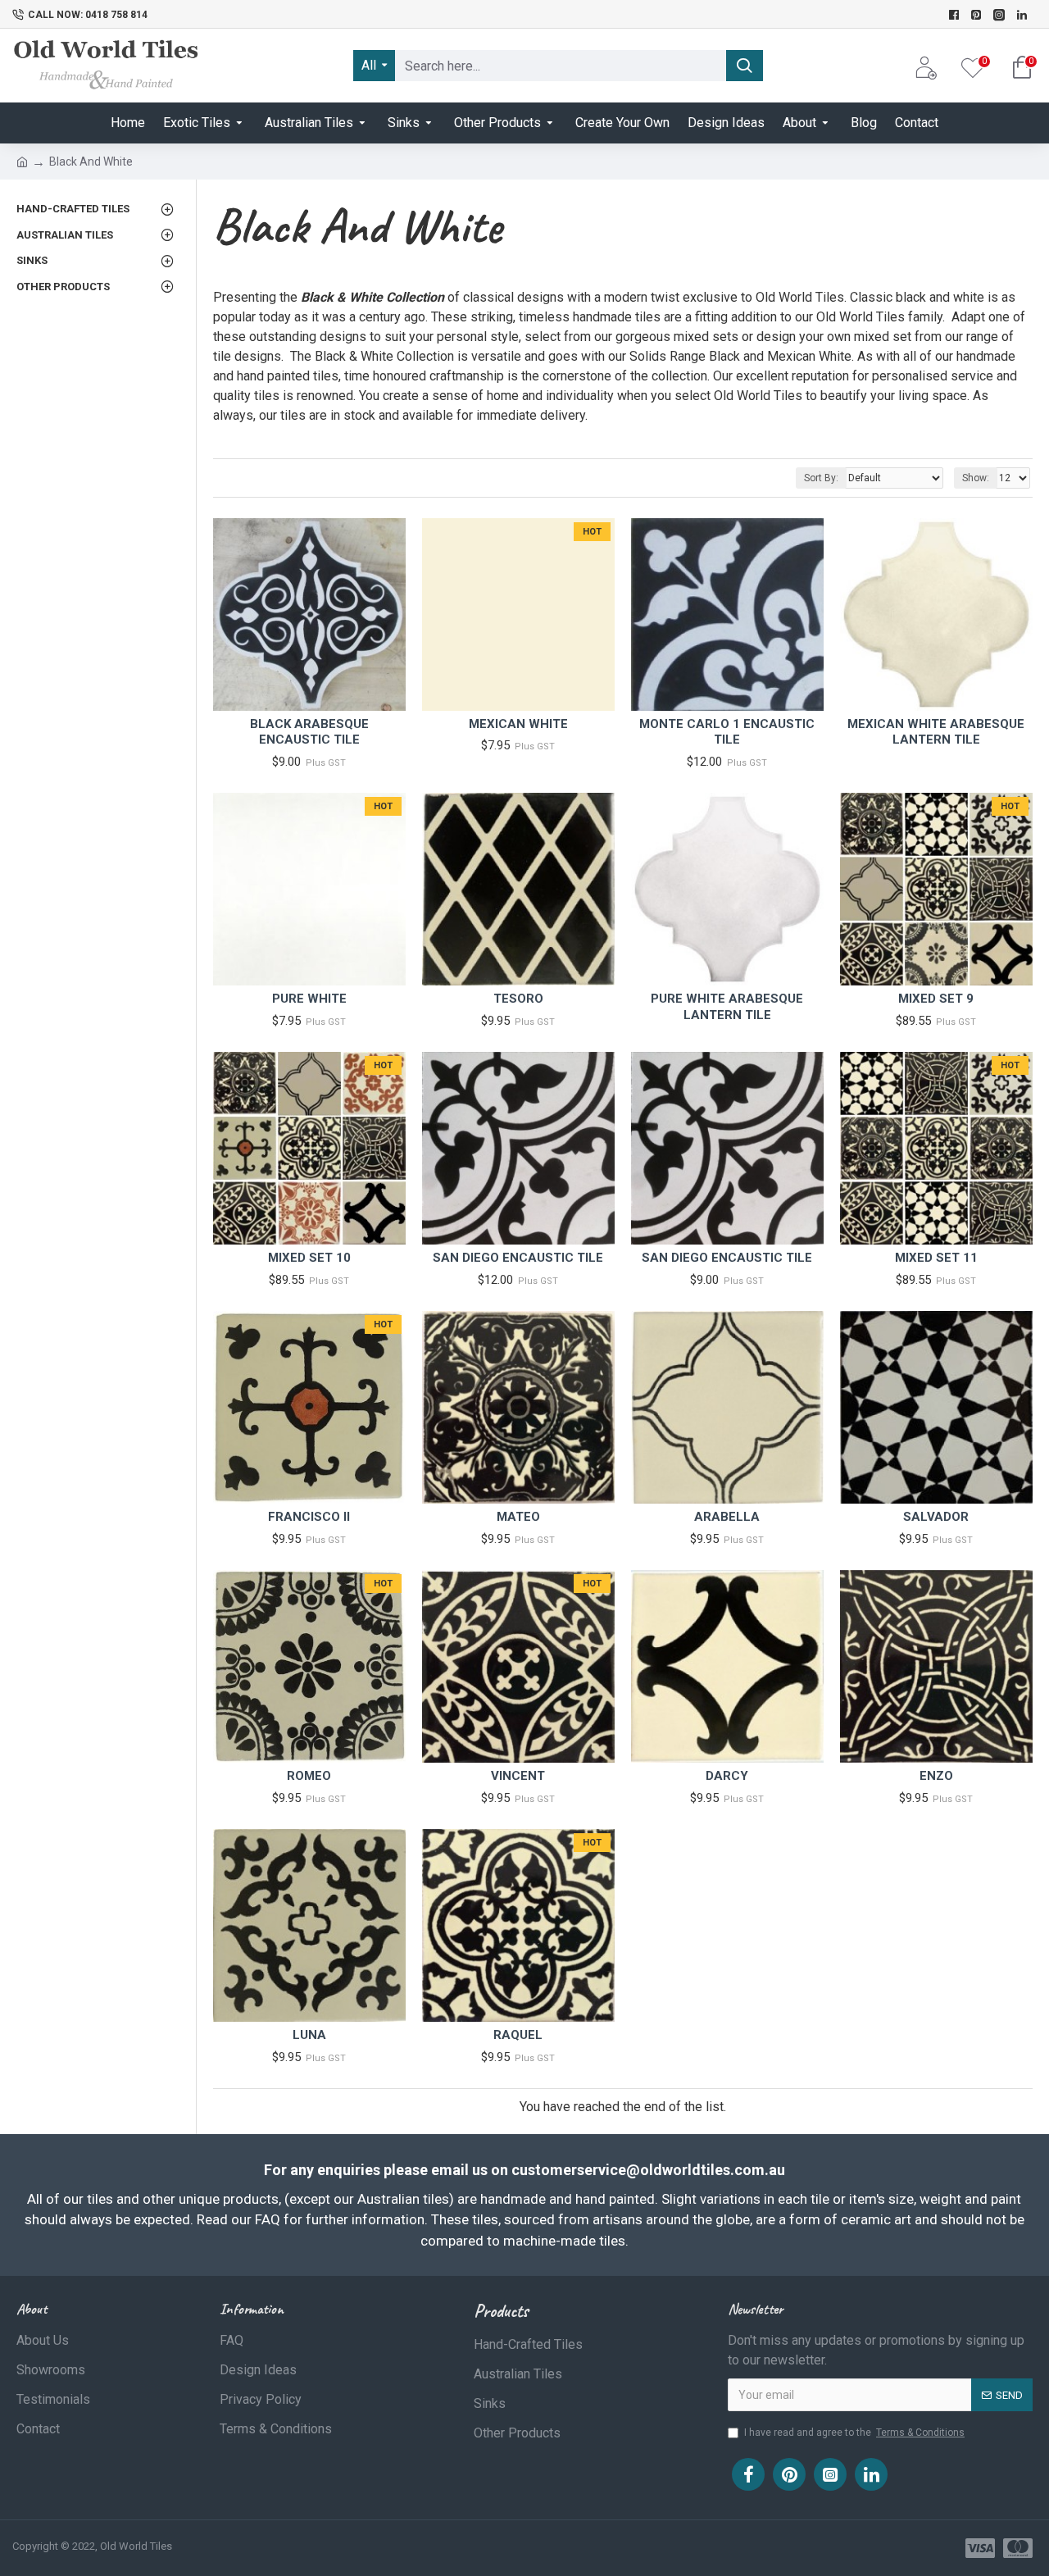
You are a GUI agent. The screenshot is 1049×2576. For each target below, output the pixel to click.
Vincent (518, 1776)
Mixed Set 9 (936, 999)
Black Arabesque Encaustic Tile (309, 732)
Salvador (936, 1517)
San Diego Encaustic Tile (518, 1258)
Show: (976, 478)
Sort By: (821, 478)
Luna (309, 2035)
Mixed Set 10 (309, 1258)
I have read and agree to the (854, 2433)
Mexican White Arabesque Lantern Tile (936, 732)
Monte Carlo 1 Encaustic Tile (727, 732)
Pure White (309, 999)
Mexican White (518, 724)
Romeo (309, 1776)
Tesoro (518, 999)
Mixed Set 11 (936, 1258)
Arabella (727, 1517)
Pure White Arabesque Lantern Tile (727, 1007)
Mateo (518, 1517)
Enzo (936, 1776)
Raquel (518, 2035)
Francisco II (309, 1517)
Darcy (727, 1776)
